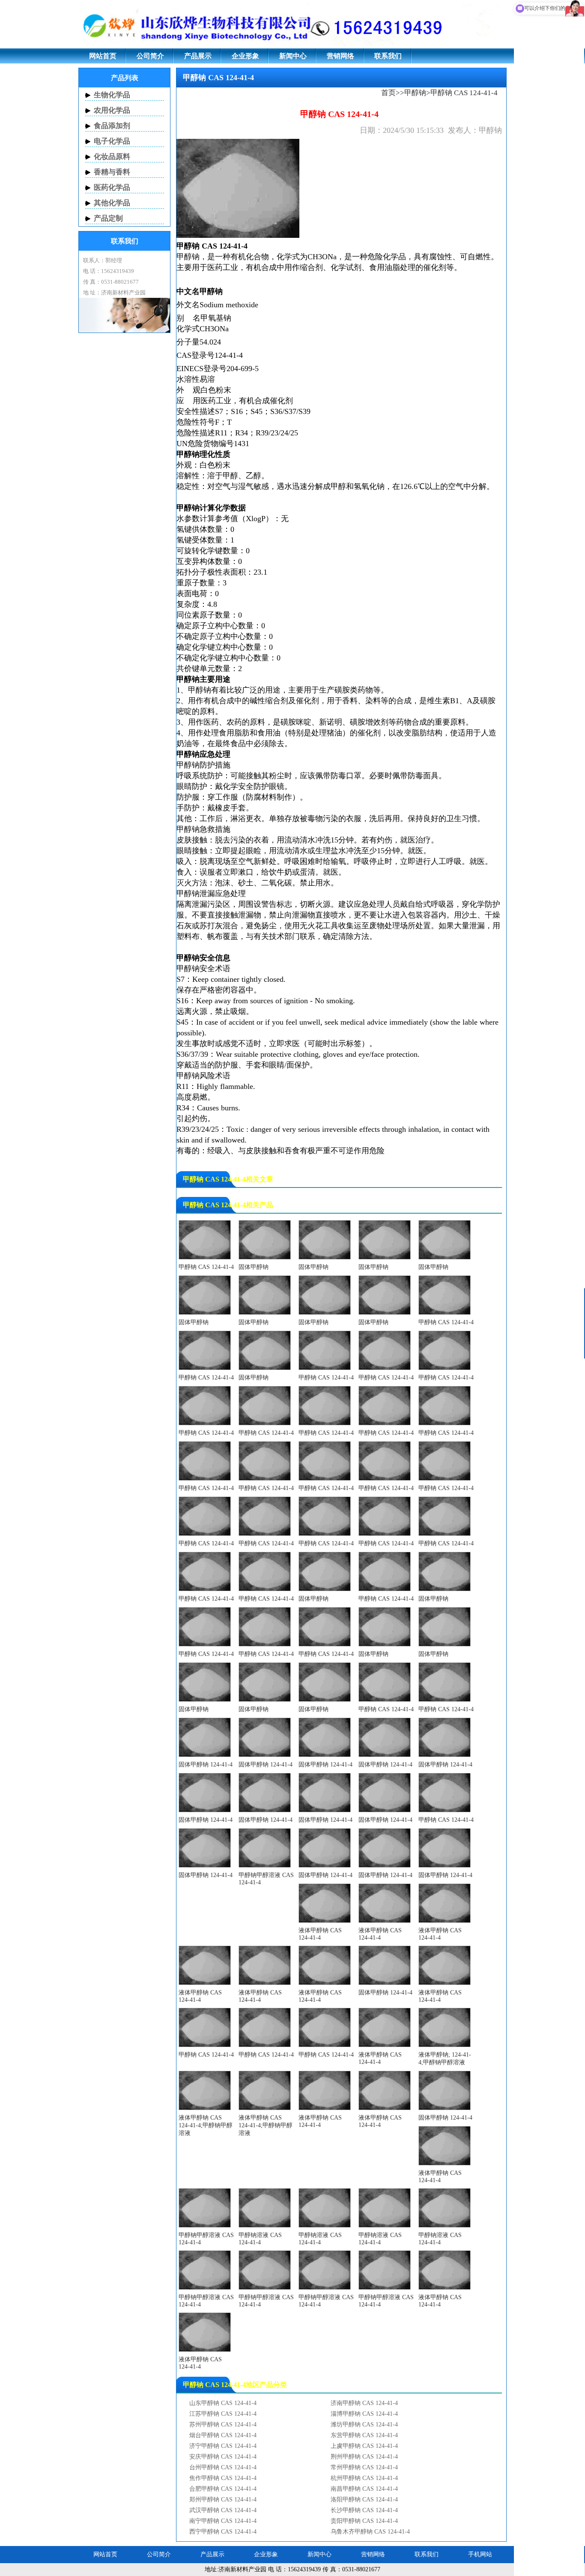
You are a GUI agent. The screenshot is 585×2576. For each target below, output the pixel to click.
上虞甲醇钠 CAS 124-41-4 (364, 2446)
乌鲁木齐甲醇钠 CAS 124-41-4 (370, 2532)
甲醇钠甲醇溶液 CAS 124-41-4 (266, 1879)
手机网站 (480, 2554)
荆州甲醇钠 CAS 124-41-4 (364, 2457)
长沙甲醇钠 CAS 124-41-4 (364, 2510)
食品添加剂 (112, 126)
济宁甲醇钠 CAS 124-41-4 (223, 2446)
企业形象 (245, 56)
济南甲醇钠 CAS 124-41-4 (364, 2403)
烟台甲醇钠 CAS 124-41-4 (223, 2435)
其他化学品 (112, 203)
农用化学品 (112, 110)
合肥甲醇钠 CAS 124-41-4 (223, 2489)
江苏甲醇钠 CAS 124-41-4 (223, 2414)
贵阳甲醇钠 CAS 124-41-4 (364, 2521)
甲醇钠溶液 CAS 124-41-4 (260, 2239)
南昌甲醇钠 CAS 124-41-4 (364, 2489)
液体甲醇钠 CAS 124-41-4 (320, 1934)
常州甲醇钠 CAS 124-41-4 (364, 2467)
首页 (388, 93)
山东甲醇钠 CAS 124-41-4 (223, 2403)
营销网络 (340, 56)
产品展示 (198, 56)
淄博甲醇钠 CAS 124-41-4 (364, 2414)
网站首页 (103, 56)
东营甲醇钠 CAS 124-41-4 (364, 2435)
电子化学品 (112, 141)
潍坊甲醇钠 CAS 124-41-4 (364, 2425)
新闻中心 (293, 56)
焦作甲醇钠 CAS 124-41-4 (223, 2478)
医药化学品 (112, 187)
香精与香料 (112, 172)
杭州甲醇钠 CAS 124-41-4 (364, 2478)
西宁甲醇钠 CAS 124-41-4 (223, 2532)
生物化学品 (112, 95)
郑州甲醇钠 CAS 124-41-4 (223, 2500)
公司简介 (150, 56)
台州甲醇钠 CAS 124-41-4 (223, 2467)
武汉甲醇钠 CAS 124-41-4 (223, 2510)
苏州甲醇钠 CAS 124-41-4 (223, 2425)
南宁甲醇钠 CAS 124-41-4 (223, 2521)
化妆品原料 (112, 157)
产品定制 (108, 218)
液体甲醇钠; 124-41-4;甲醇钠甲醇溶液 (445, 2059)
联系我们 (388, 56)
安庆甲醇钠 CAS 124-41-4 (223, 2457)
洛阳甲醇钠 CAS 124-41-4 (364, 2500)
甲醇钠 (415, 93)
